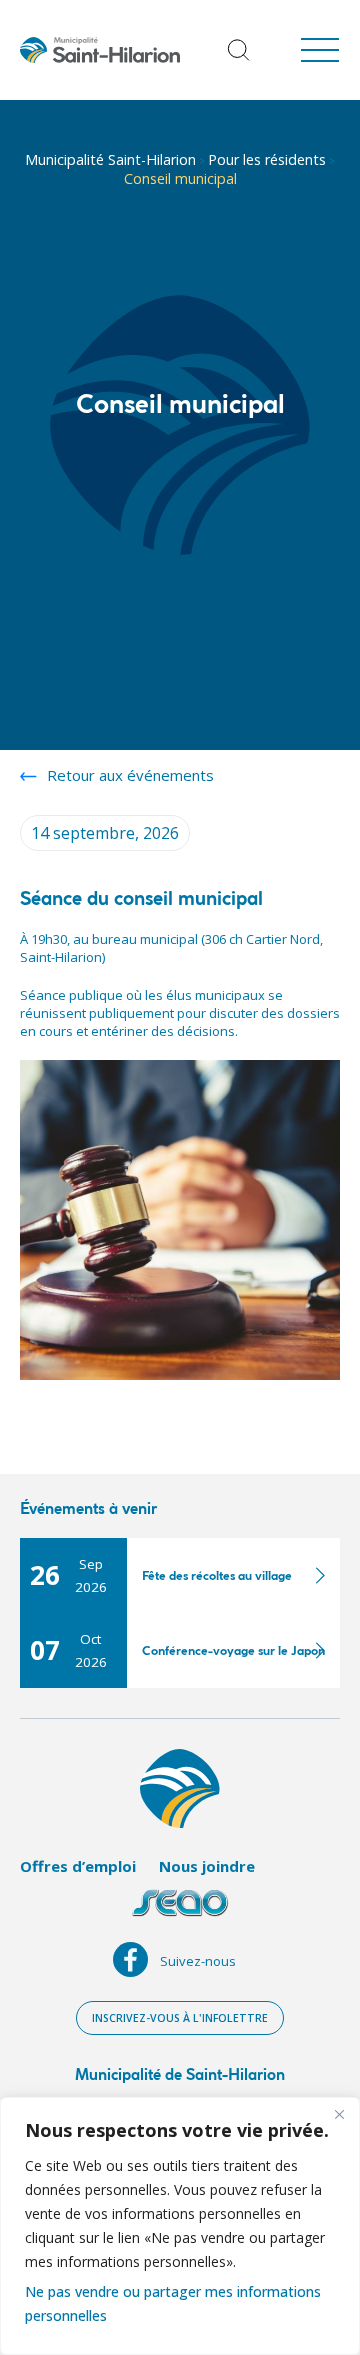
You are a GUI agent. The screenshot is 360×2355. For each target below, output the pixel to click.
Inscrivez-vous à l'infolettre (180, 2018)
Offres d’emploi (78, 1866)
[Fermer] (339, 2114)
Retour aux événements (130, 775)
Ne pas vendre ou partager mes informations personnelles (173, 2303)
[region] (180, 2226)
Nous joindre (207, 1866)
